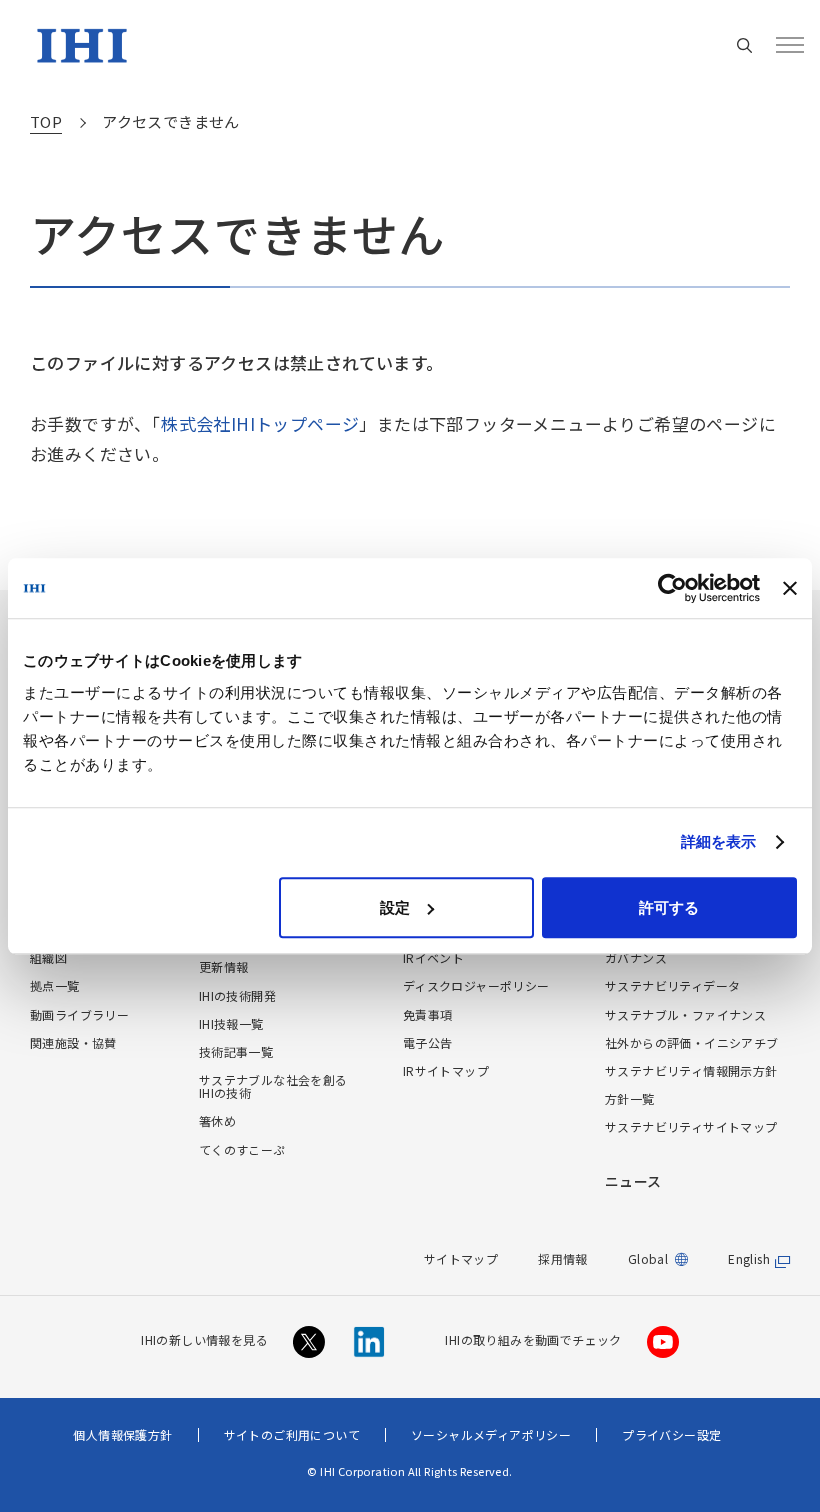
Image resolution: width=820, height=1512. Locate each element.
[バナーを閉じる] (790, 588)
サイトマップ (461, 1258)
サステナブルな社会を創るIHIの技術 (273, 1086)
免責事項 (428, 1014)
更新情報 (224, 966)
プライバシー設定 (671, 1434)
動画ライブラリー (79, 1014)
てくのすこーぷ (242, 1149)
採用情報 (563, 1258)
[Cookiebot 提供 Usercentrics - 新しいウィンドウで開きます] (672, 588)
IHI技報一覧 (231, 1023)
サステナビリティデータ (672, 985)
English (749, 1259)
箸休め (217, 1120)
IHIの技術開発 (237, 995)
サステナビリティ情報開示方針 (691, 1070)
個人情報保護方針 (122, 1434)
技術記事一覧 (236, 1051)
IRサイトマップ (446, 1070)
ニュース (633, 1181)
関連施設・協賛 (73, 1042)
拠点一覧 (55, 985)
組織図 (48, 957)
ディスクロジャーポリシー (476, 985)
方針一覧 (630, 1098)
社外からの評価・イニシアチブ (692, 1042)
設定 (395, 907)
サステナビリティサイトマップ (691, 1126)
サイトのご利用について (292, 1434)
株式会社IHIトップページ (260, 423)
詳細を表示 (719, 841)
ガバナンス (636, 957)
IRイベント (433, 957)
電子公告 (428, 1042)
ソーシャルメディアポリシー (491, 1434)
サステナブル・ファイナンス (685, 1014)
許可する (669, 907)
